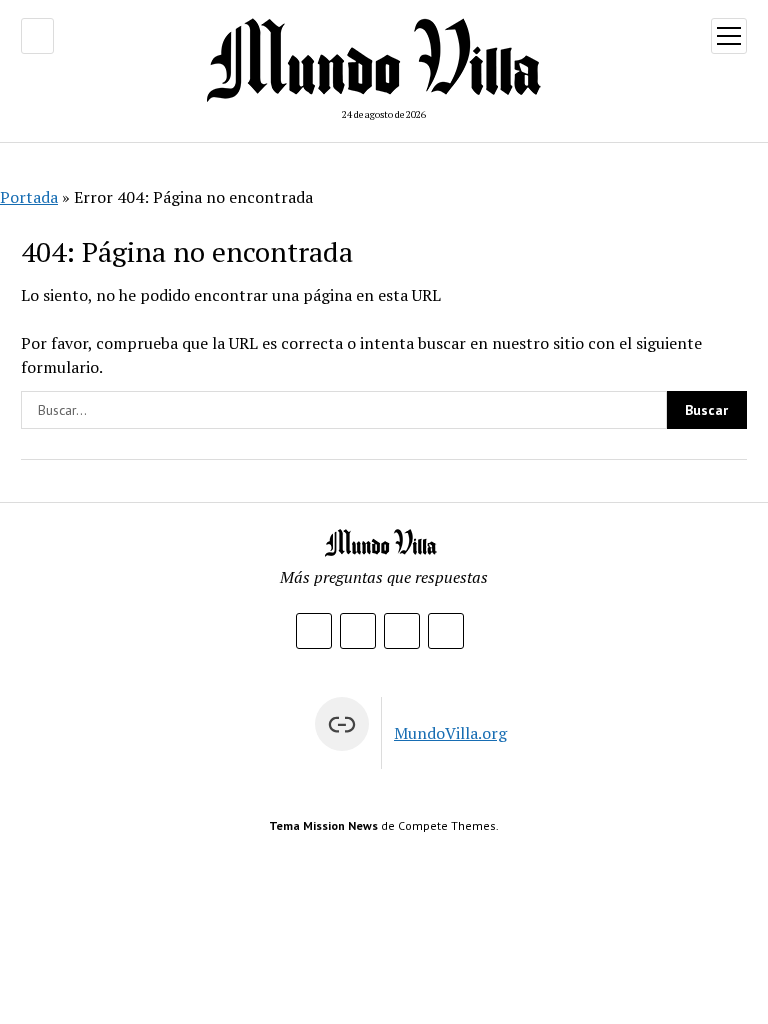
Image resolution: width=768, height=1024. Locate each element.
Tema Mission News (323, 825)
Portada (29, 197)
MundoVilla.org (450, 733)
